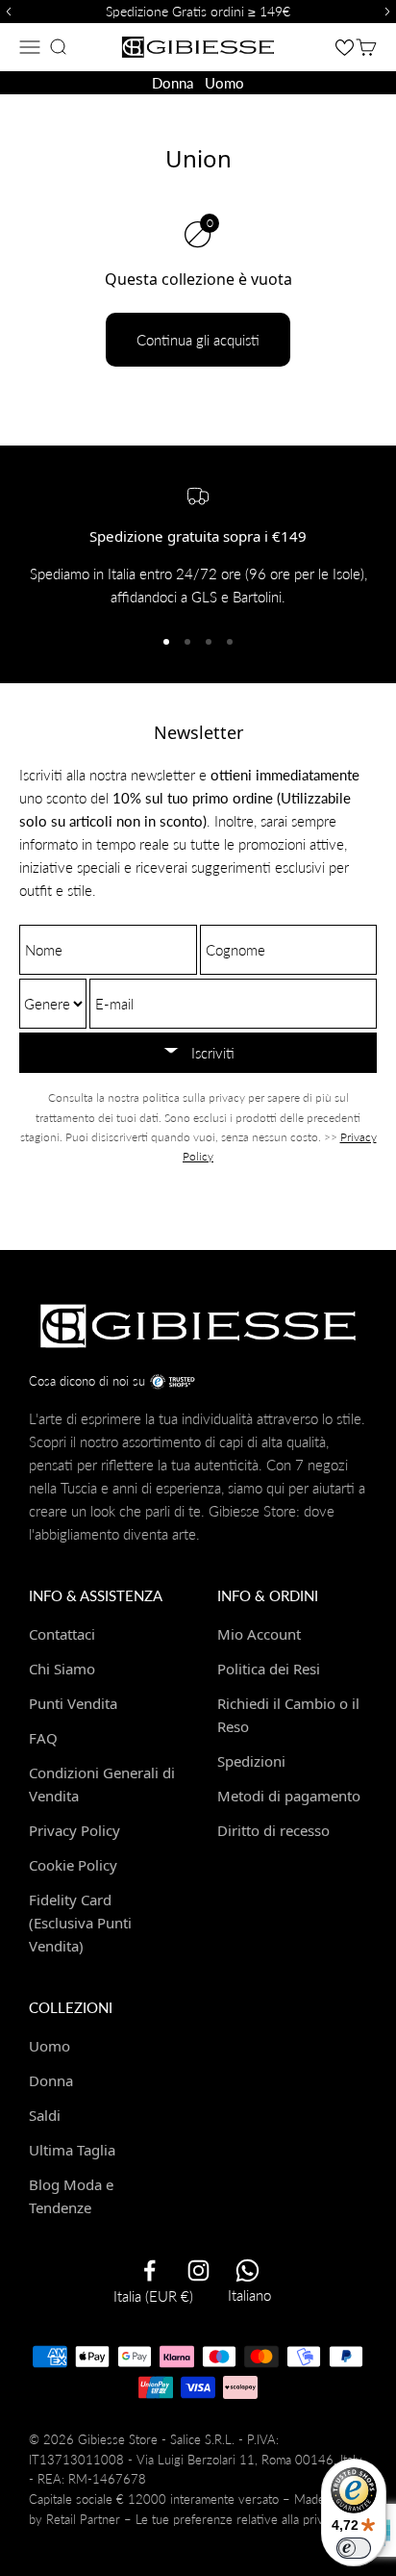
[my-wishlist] (345, 47)
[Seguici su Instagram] (198, 2270)
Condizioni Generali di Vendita (102, 1784)
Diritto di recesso (273, 1830)
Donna (173, 83)
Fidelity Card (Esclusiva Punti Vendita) (80, 1923)
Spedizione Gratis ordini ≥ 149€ (198, 11)
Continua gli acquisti (198, 340)
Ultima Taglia (72, 2150)
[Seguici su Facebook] (149, 2270)
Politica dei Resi (269, 1669)
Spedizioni (251, 1761)
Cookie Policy (73, 1865)
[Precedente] (6, 12)
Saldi (45, 2115)
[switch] (354, 2548)
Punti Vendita (73, 1703)
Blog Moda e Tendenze (71, 2196)
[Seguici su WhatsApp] (247, 2270)
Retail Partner (83, 2519)
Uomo (224, 83)
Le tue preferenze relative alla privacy (239, 2519)
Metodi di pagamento (289, 1796)
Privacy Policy (74, 1830)
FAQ (43, 1738)
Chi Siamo (62, 1669)
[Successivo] (390, 12)
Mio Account (259, 1634)
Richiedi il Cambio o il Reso (288, 1715)
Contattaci (62, 1634)
